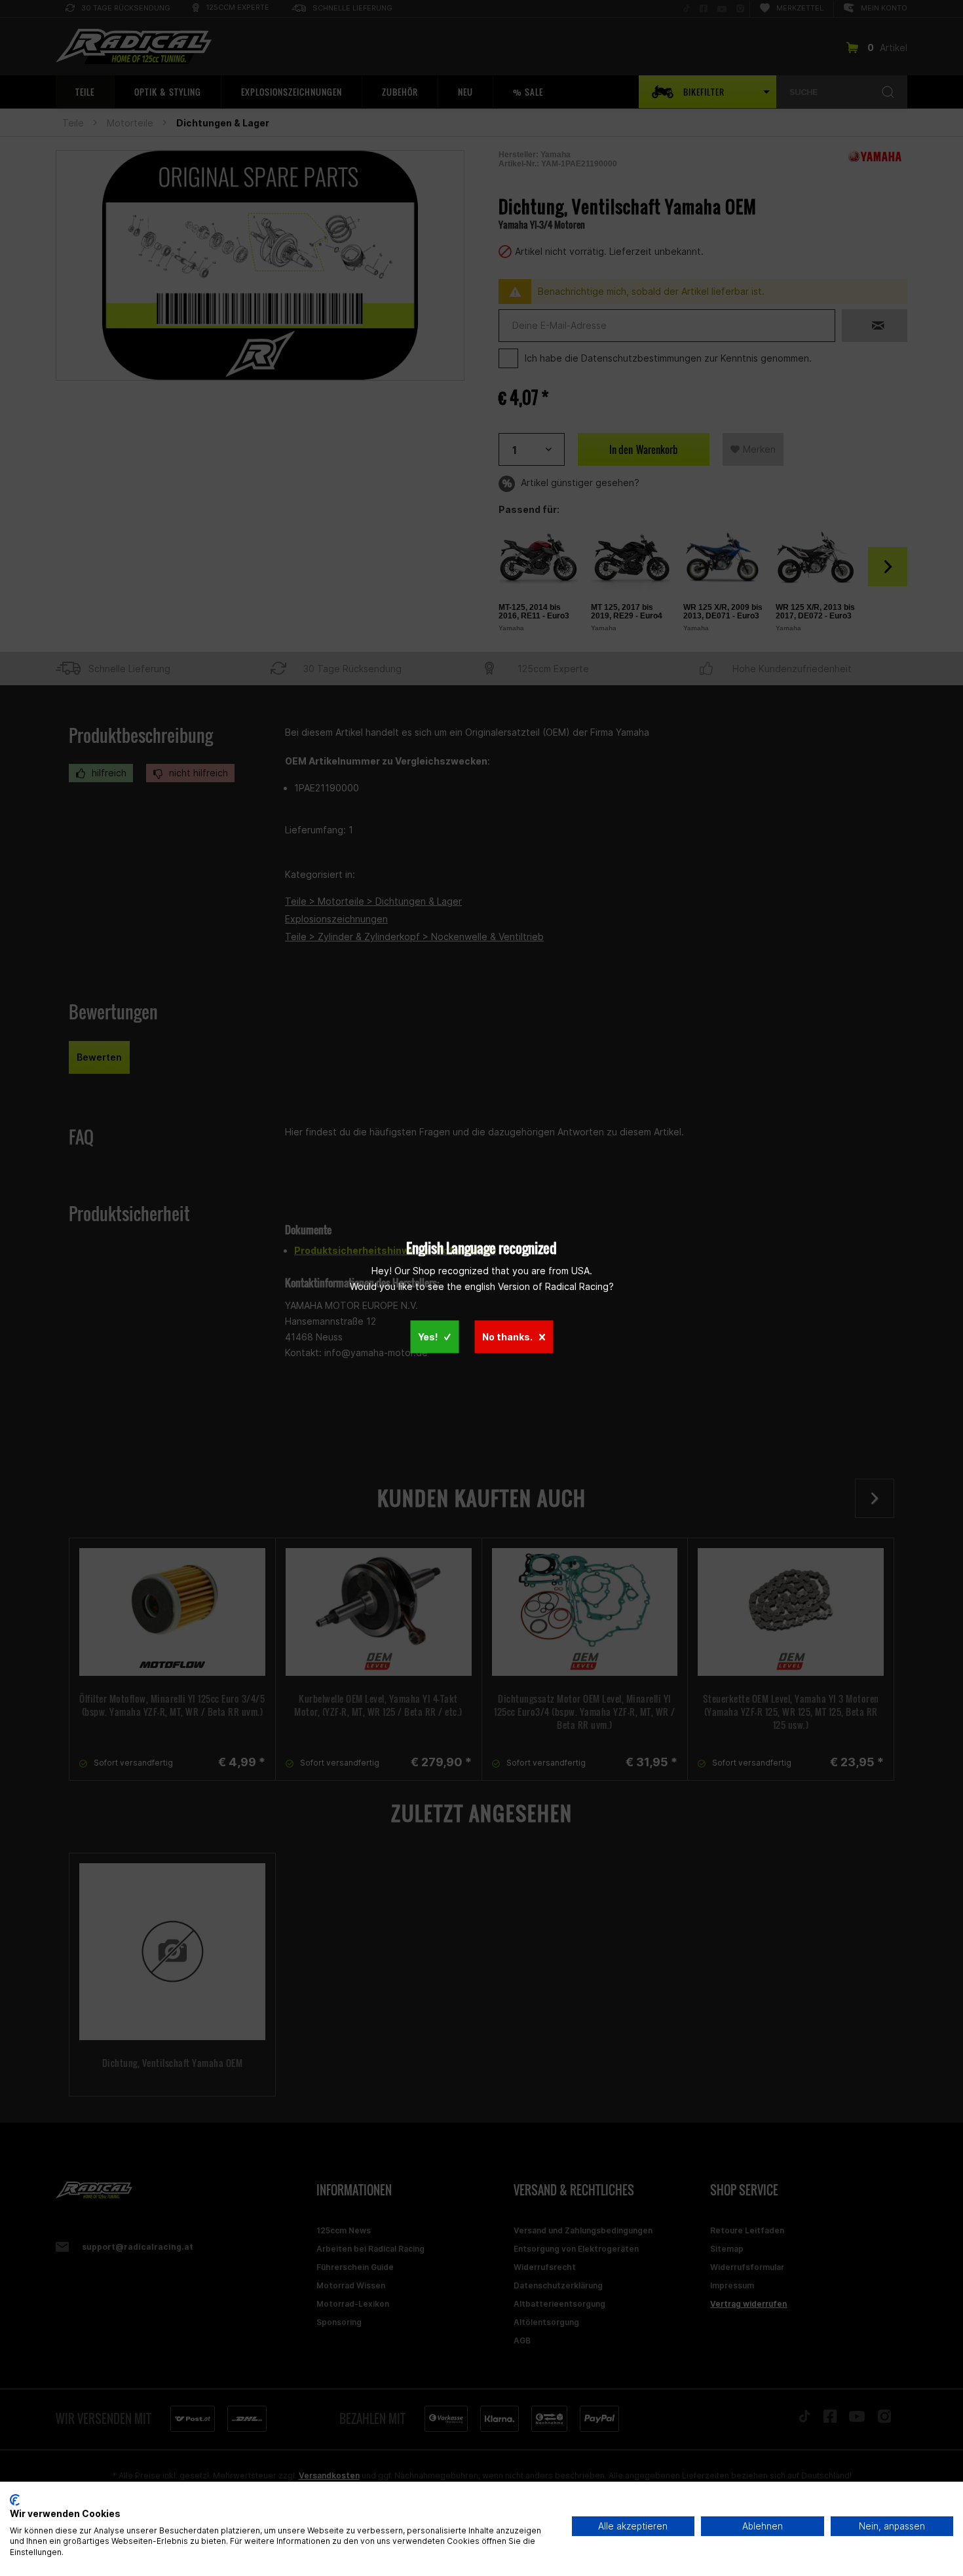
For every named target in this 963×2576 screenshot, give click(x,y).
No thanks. (507, 1337)
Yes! (428, 1337)
